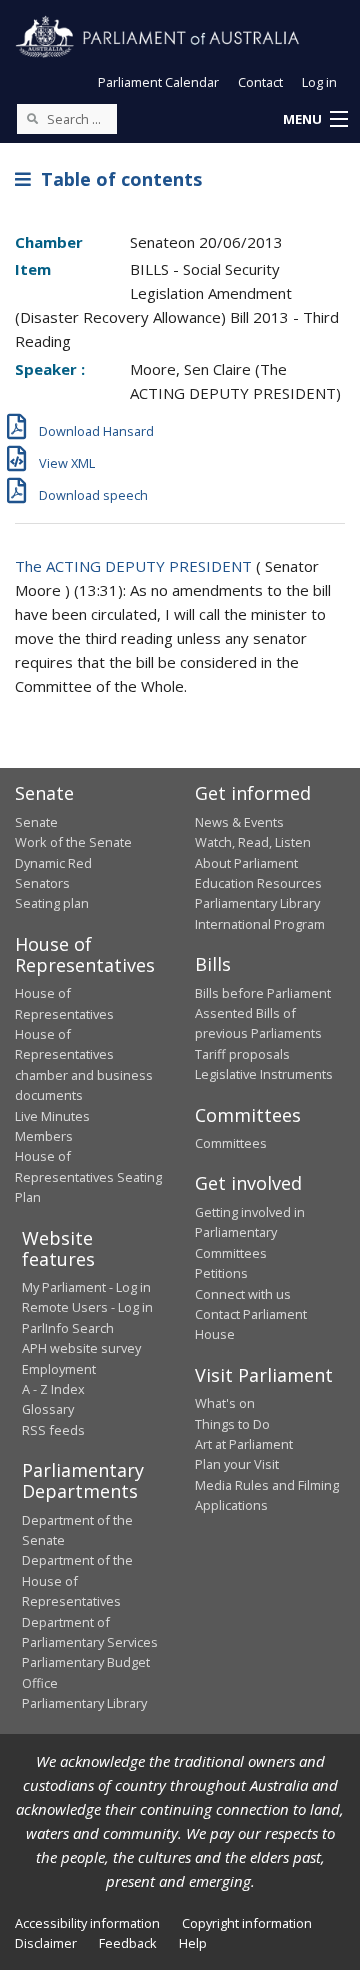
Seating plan (52, 903)
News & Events (239, 822)
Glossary (48, 1409)
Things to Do (232, 1424)
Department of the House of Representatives (77, 1580)
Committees (231, 1143)
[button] (315, 120)
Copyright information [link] (247, 1923)
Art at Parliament (244, 1444)
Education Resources (258, 883)
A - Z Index (53, 1389)
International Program (260, 924)
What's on (225, 1403)
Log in (319, 82)
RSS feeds (53, 1430)
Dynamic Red (53, 863)
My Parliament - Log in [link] (86, 1287)
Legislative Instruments (264, 1074)
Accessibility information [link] (87, 1923)
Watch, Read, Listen (253, 842)
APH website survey (81, 1348)
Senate (36, 822)
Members (44, 1136)
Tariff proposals (242, 1054)
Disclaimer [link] (46, 1943)
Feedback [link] (128, 1943)
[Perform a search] (32, 118)
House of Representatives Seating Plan (88, 1176)
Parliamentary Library (257, 903)
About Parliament (246, 863)
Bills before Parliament (263, 993)
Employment (59, 1369)
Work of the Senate (73, 842)
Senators (42, 883)
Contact (260, 82)
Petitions (221, 1273)
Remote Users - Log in (87, 1307)
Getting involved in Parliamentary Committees (250, 1232)
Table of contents (116, 179)
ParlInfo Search (68, 1328)
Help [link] (193, 1943)
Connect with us (243, 1294)
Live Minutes (52, 1116)
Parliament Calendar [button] (158, 82)
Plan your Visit (237, 1464)
